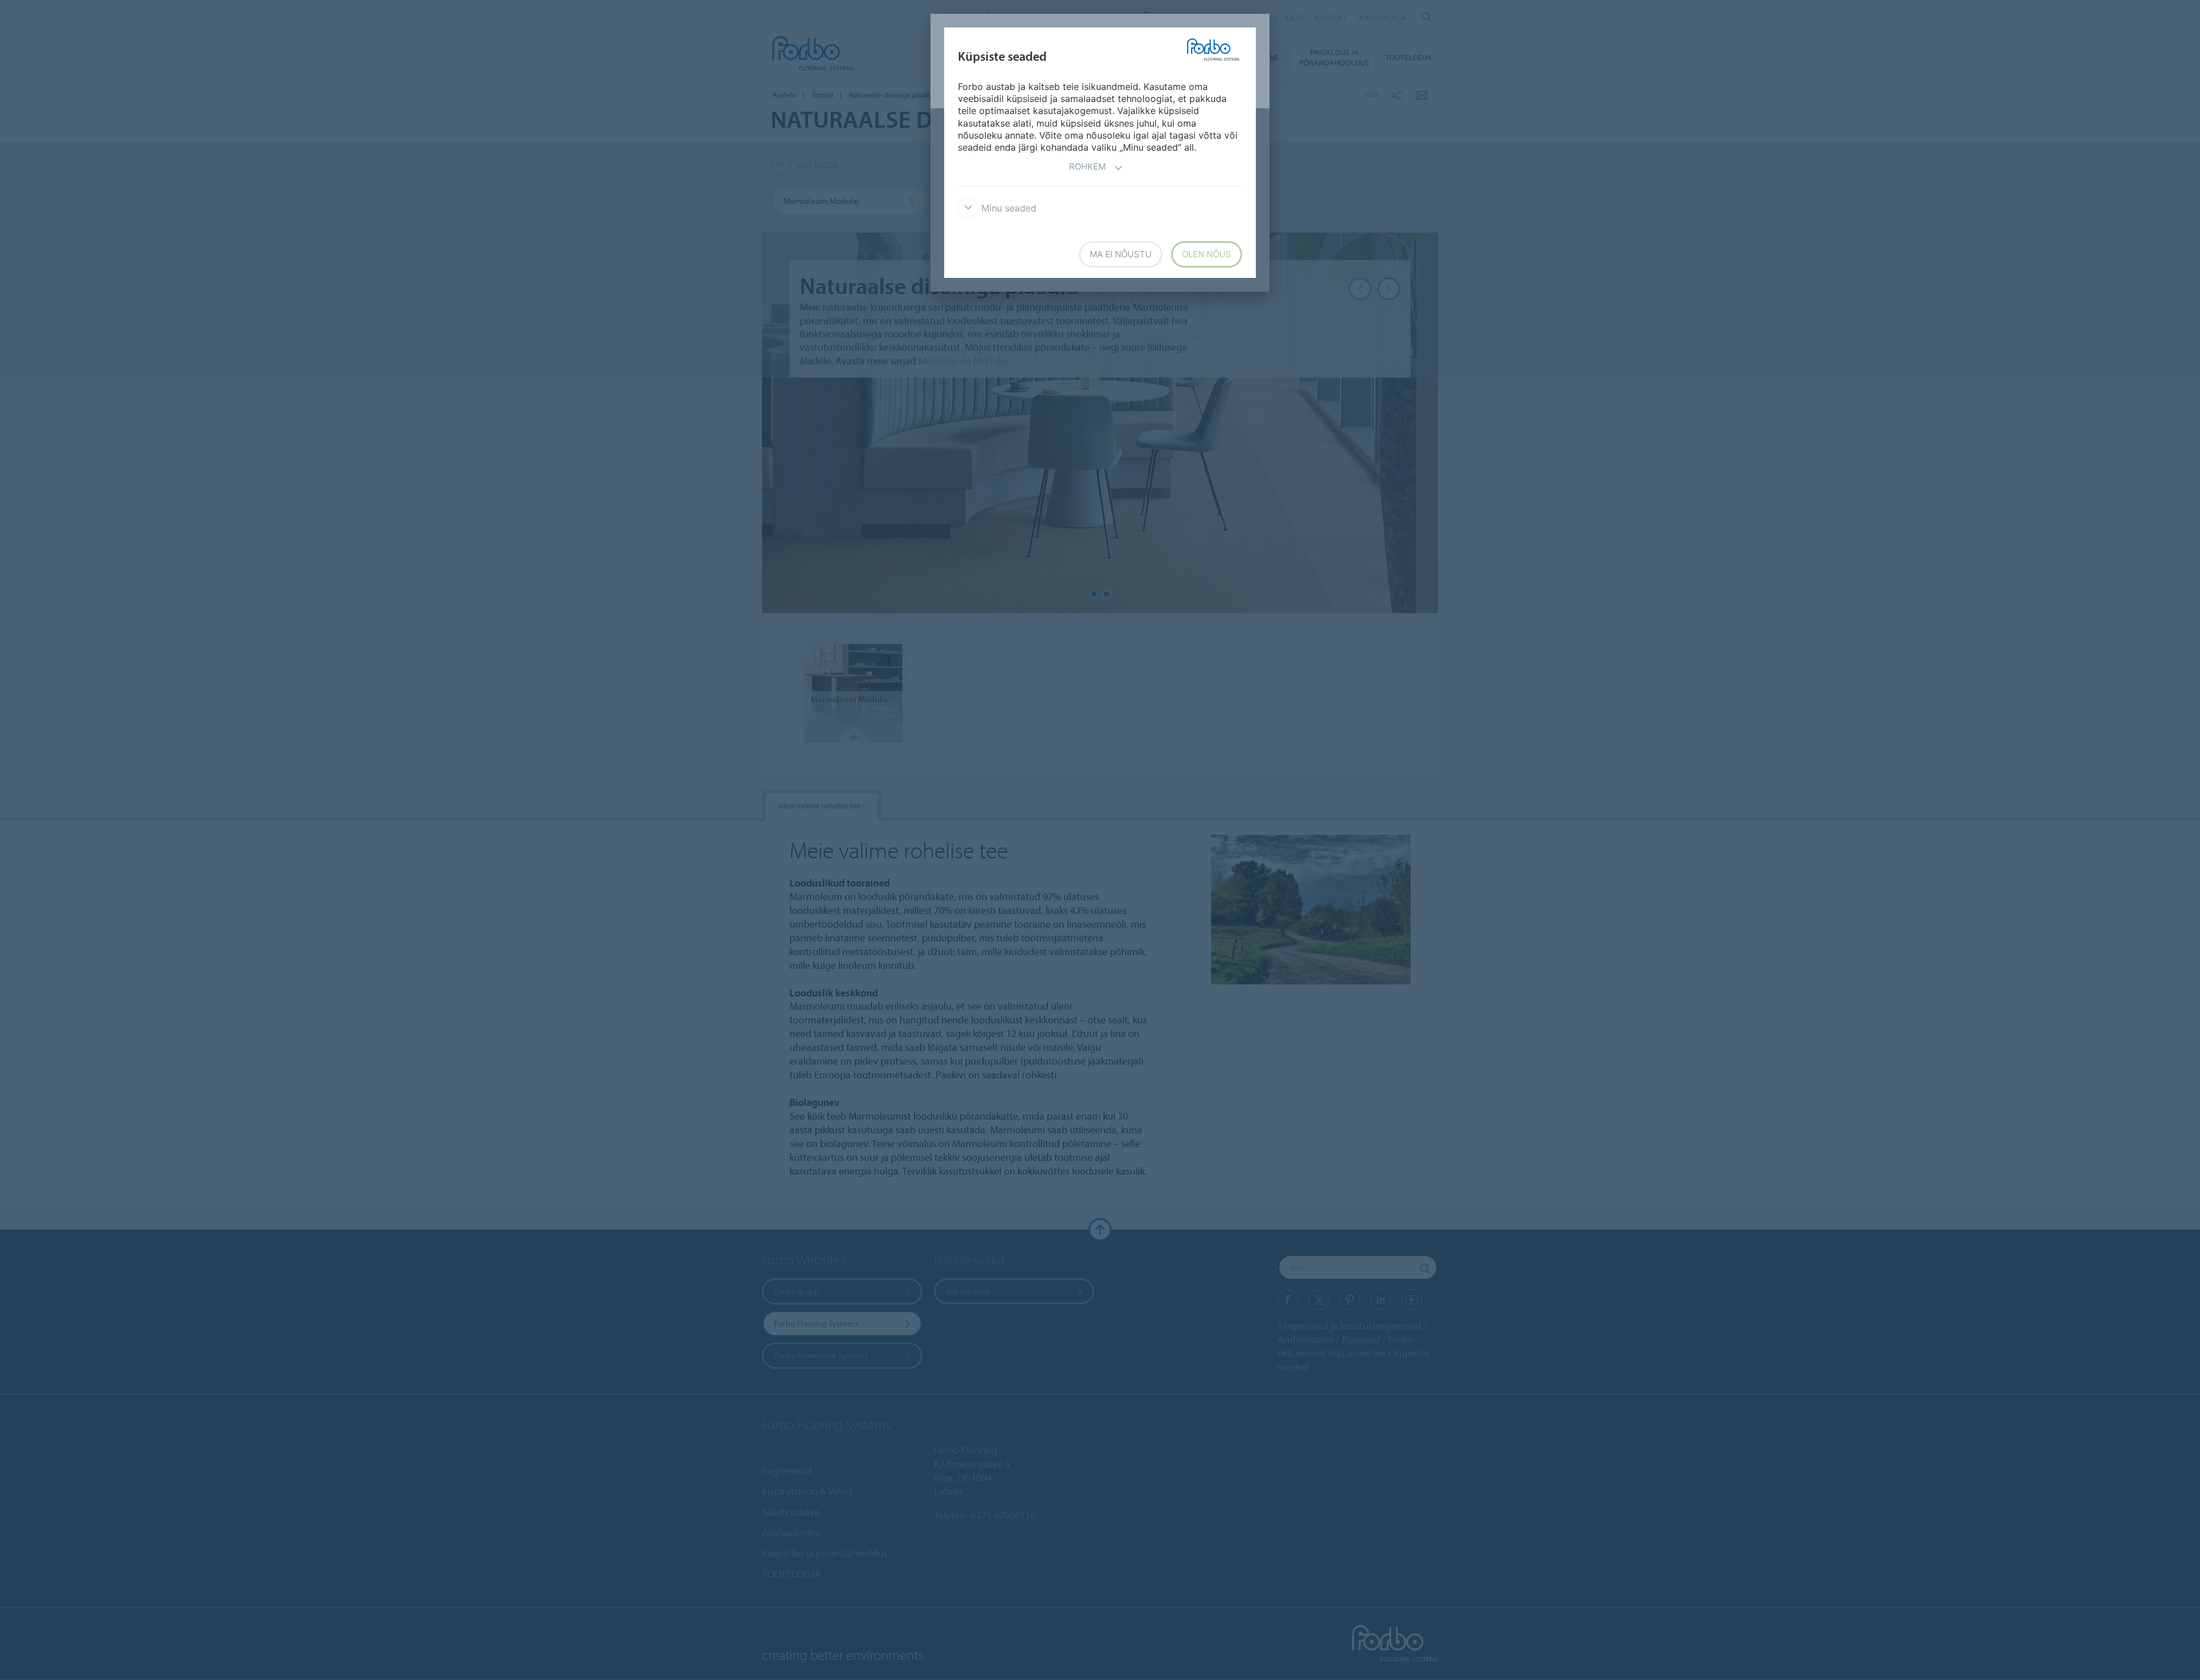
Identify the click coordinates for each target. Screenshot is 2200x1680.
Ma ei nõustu (1121, 254)
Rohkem (1087, 166)
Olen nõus (1207, 254)
